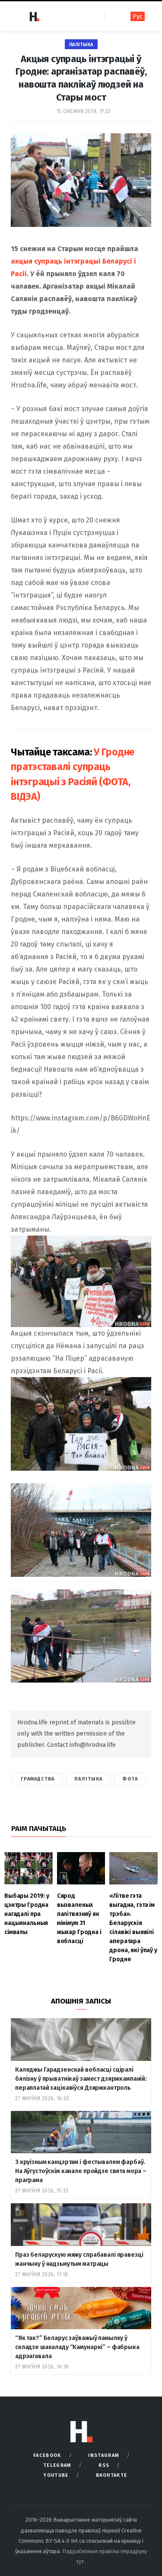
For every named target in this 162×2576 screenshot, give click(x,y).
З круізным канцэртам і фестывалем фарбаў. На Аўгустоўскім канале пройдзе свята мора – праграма (81, 2171)
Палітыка (81, 45)
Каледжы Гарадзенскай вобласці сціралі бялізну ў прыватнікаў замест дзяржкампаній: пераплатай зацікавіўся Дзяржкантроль (81, 2079)
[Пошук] (112, 16)
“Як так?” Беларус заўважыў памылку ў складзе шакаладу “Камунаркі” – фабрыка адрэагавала (77, 2347)
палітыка (88, 1779)
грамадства (38, 1779)
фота (130, 1779)
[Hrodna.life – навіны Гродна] (34, 16)
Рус (138, 17)
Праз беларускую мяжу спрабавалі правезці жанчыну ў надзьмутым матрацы (79, 2259)
